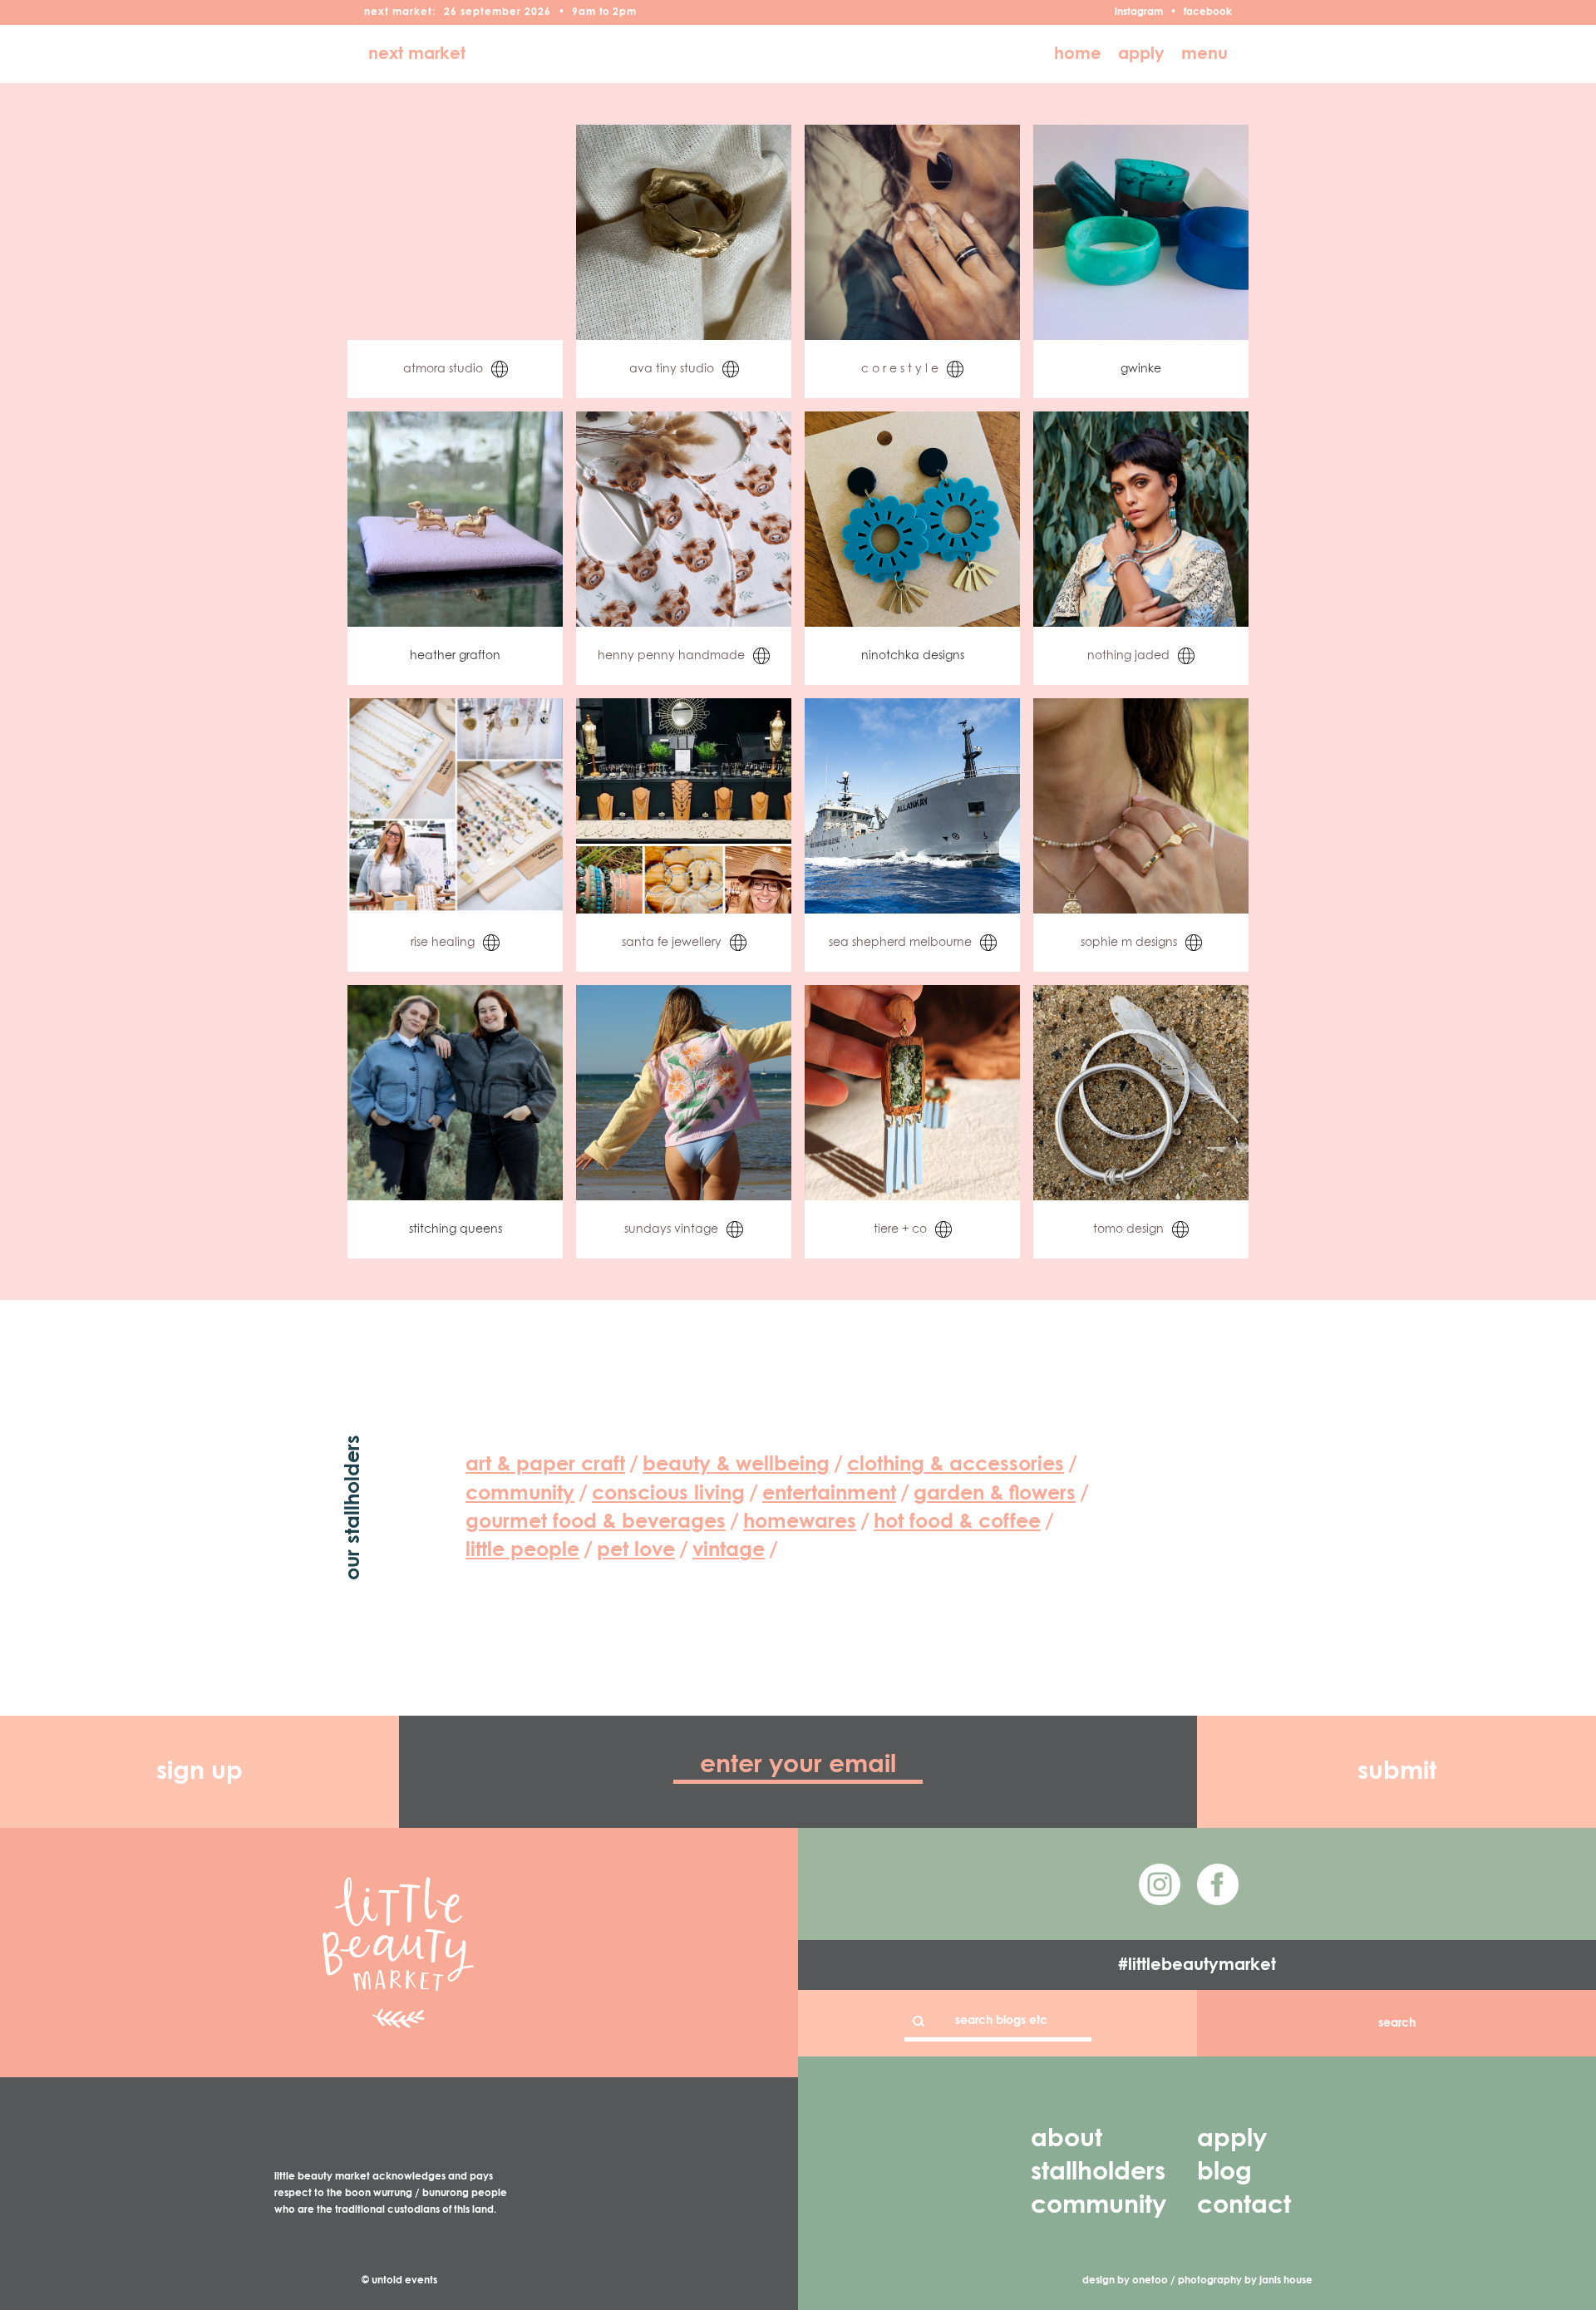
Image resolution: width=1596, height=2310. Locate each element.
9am (584, 12)
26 (451, 12)
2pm (625, 12)
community (1098, 2206)
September (491, 12)
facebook (1208, 12)
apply (1141, 54)
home (1078, 54)
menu (1204, 54)
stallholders (1098, 2173)
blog (1224, 2173)
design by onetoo (1125, 2281)
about (1066, 2140)
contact (1244, 2206)
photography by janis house (1245, 2281)
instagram (1139, 12)
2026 (538, 12)
